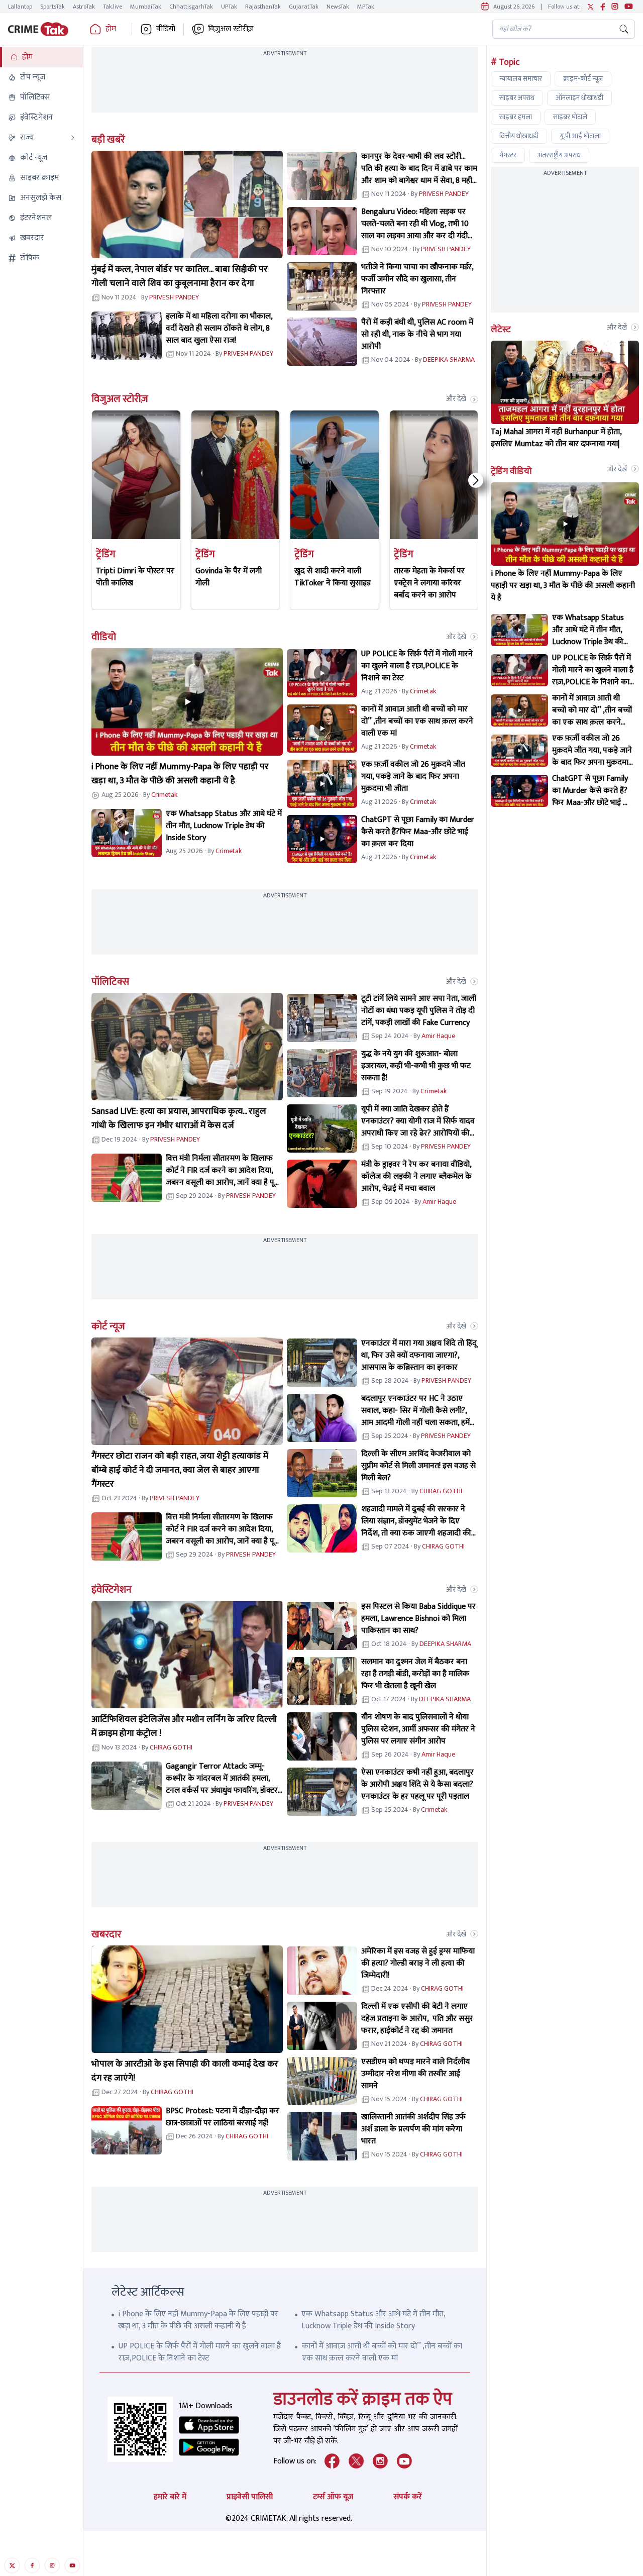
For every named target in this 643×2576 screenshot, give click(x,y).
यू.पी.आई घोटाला (580, 136)
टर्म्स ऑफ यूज (333, 2497)
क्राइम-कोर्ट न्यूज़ (583, 79)
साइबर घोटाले (570, 117)
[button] (41, 57)
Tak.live (113, 7)
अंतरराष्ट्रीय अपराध (559, 155)
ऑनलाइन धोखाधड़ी (579, 98)
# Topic (505, 62)
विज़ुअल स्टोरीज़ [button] (231, 29)
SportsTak (52, 7)
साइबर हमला (516, 117)
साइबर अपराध (517, 98)
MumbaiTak (146, 7)
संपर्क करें (408, 2497)
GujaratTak (304, 7)
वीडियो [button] (166, 29)
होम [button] (111, 29)
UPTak (229, 7)
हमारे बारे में (170, 2497)
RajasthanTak (263, 7)
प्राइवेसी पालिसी (250, 2497)
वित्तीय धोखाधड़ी (519, 136)
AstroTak (84, 7)
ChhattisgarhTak (191, 7)
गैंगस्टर (508, 155)
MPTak (366, 7)
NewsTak (338, 7)
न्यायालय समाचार (521, 79)
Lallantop (20, 7)
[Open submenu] (73, 138)
